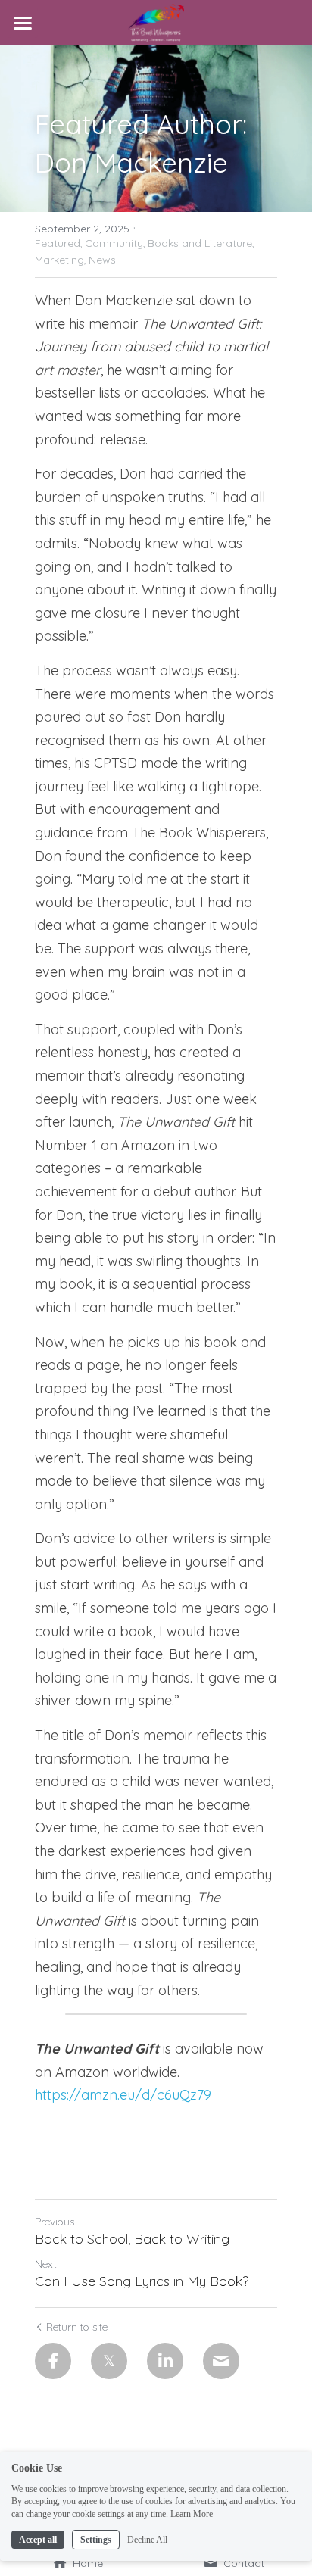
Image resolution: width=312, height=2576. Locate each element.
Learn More (192, 2514)
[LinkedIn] (165, 2361)
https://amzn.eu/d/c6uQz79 (123, 2095)
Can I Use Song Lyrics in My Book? (142, 2281)
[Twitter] (109, 2361)
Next (46, 2264)
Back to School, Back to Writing (132, 2239)
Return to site (77, 2327)
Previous (55, 2222)
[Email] (221, 2361)
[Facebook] (53, 2361)
